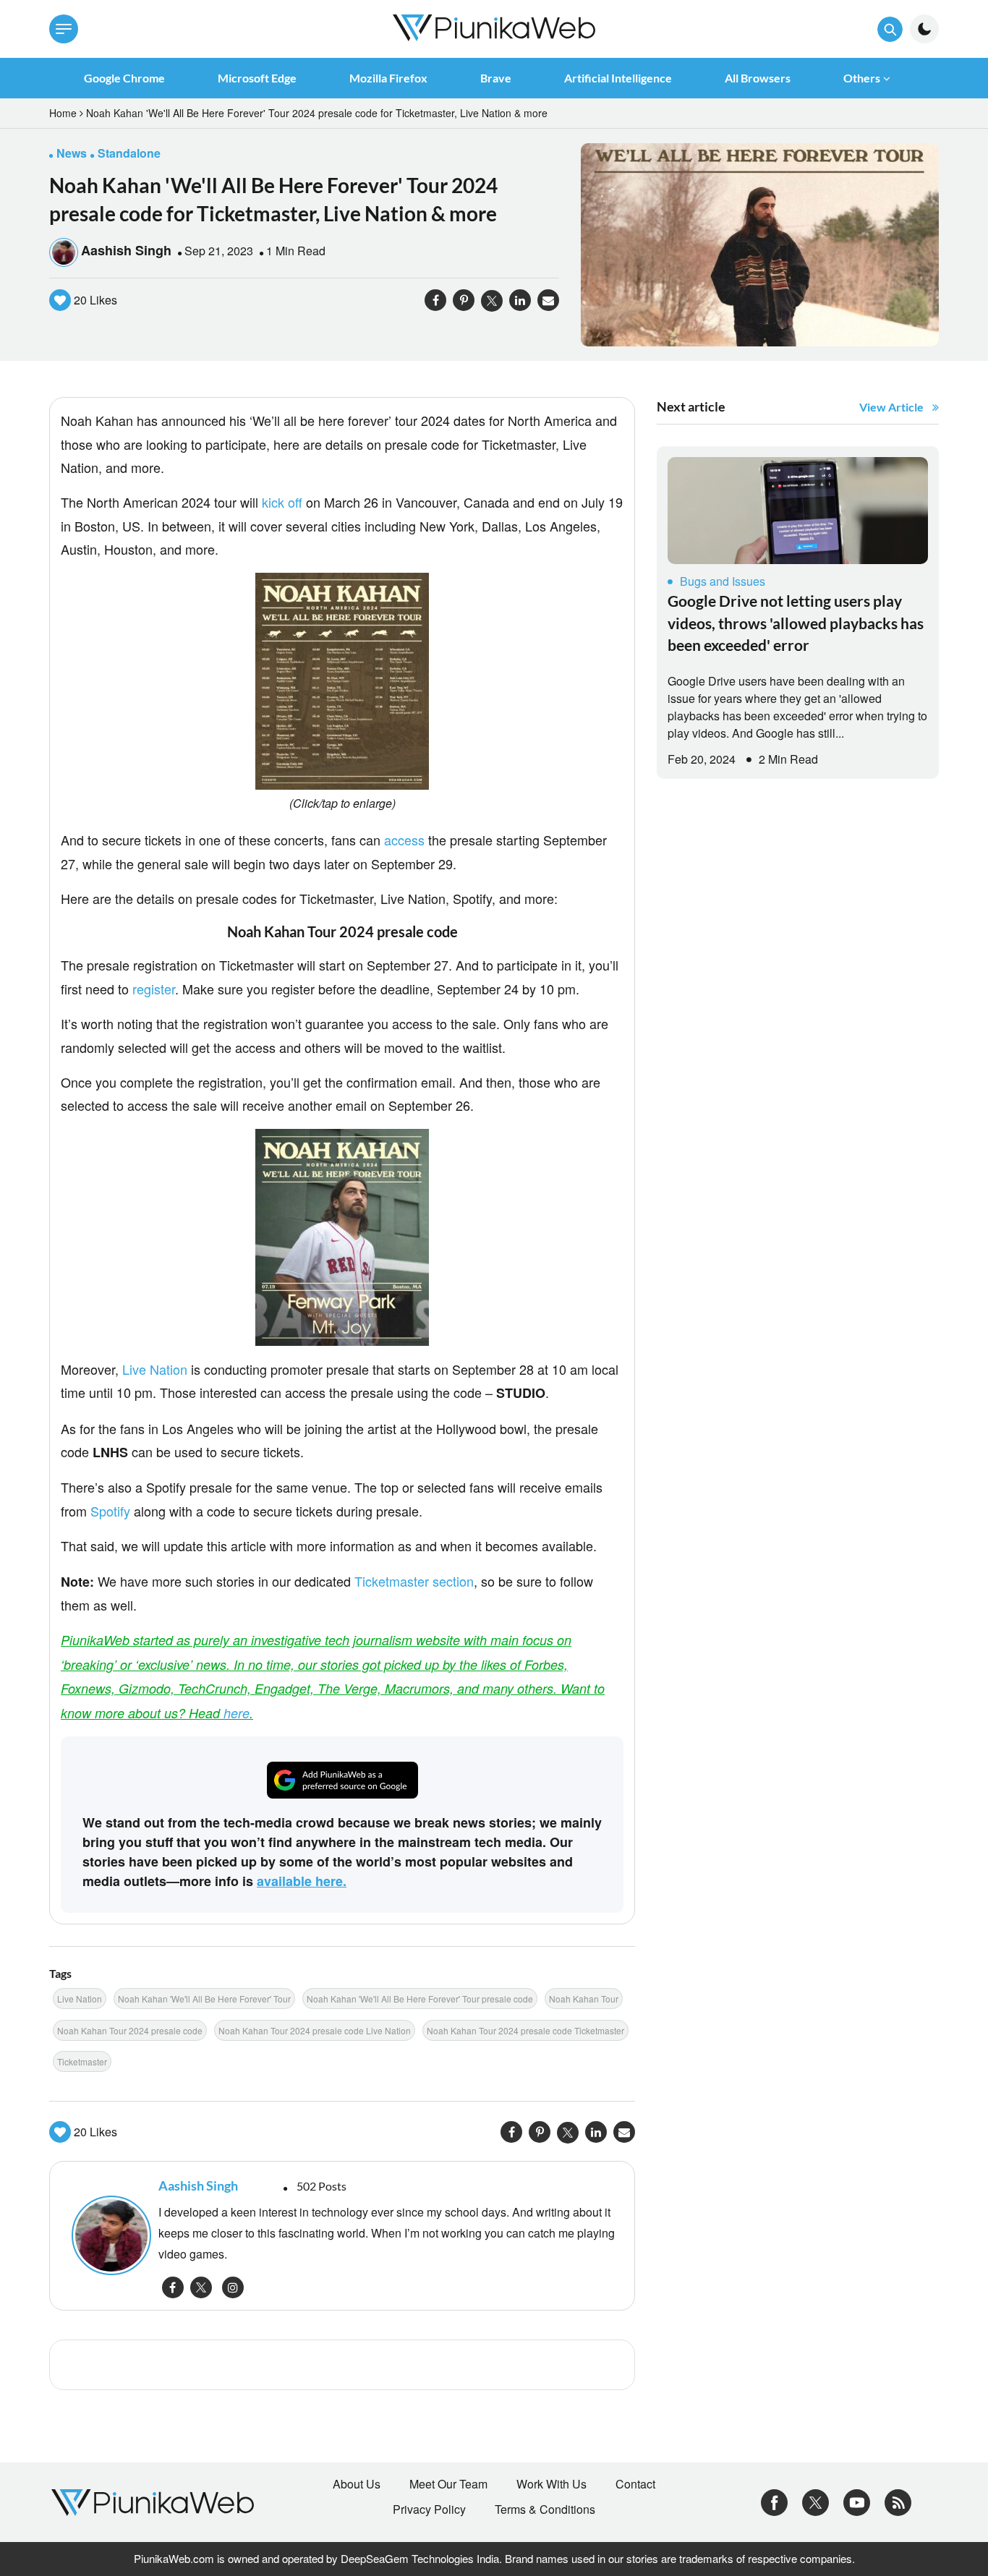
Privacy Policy (429, 2509)
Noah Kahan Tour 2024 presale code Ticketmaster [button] (525, 2030)
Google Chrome (124, 78)
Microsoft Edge (257, 78)
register (154, 989)
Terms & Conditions (545, 2509)
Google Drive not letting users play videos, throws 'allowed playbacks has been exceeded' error (796, 623)
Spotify (110, 1511)
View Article (891, 407)
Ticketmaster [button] (82, 2061)
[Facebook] (774, 2501)
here (237, 1713)
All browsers (758, 78)
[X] (815, 2501)
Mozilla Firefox (388, 78)
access (404, 840)
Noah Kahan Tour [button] (584, 1999)
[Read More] (798, 511)
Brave (496, 78)
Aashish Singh (126, 250)
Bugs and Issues (723, 581)
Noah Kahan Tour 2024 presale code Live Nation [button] (315, 2030)
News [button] (72, 153)
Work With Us (552, 2484)
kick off (282, 502)
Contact (635, 2484)
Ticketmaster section (414, 1581)
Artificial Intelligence (618, 78)
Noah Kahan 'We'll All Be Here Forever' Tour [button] (204, 1999)
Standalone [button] (129, 153)
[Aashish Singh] (108, 2235)
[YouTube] (857, 2501)
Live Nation (155, 1369)
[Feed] (898, 2501)
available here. (302, 1881)
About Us (357, 2484)
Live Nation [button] (80, 1999)
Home (63, 113)
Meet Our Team (448, 2484)
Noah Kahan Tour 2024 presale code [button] (130, 2030)
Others (862, 78)
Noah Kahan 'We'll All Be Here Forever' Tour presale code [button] (420, 1999)
